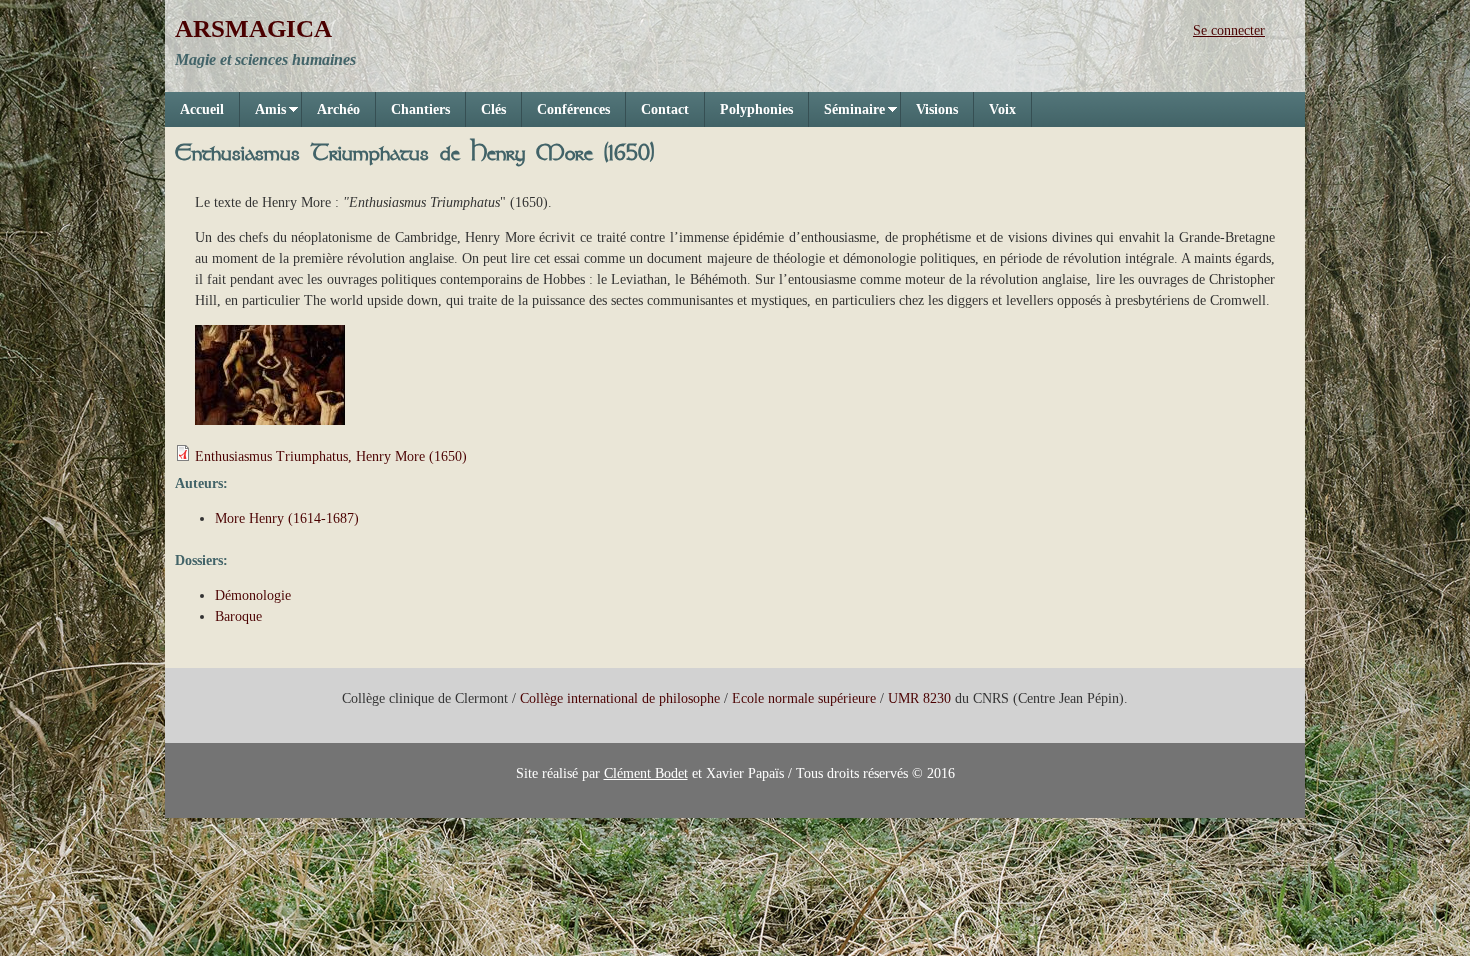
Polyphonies (756, 109)
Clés (493, 109)
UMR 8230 (919, 698)
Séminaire (847, 114)
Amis (263, 114)
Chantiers (420, 109)
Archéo (338, 109)
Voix (1002, 109)
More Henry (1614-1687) (287, 518)
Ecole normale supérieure (804, 698)
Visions (937, 109)
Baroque (238, 616)
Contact (665, 109)
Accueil (202, 109)
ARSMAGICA (253, 28)
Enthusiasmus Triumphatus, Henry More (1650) (331, 456)
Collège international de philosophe (620, 698)
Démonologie (253, 595)
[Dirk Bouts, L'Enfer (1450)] (270, 420)
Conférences (573, 109)
